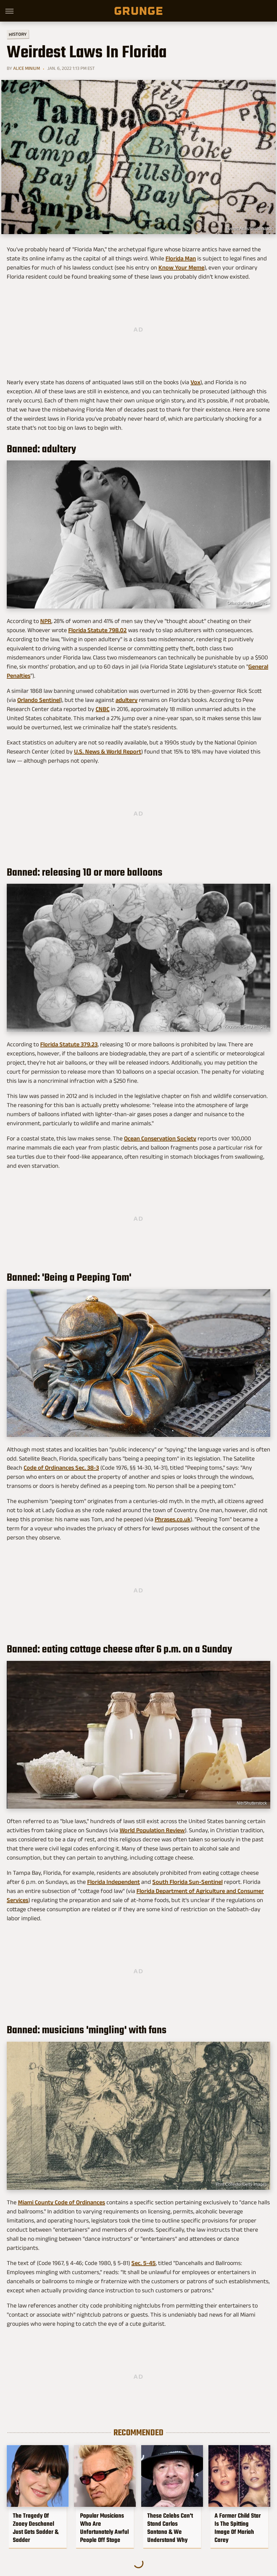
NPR (46, 621)
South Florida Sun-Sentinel (187, 1882)
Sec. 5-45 (144, 2263)
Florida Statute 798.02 (97, 630)
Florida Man (181, 258)
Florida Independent (114, 1882)
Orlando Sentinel (39, 700)
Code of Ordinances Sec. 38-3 (61, 1468)
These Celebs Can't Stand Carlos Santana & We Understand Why (170, 2528)
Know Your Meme (181, 267)
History (18, 34)
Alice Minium (27, 68)
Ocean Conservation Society (160, 1138)
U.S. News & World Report (108, 752)
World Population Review (152, 1830)
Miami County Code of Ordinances (61, 2202)
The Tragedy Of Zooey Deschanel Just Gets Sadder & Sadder (36, 2528)
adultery (127, 700)
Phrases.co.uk (173, 1519)
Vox (195, 382)
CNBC (103, 709)
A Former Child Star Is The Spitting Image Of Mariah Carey (238, 2528)
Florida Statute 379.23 (69, 1044)
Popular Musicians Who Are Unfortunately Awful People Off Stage (104, 2528)
